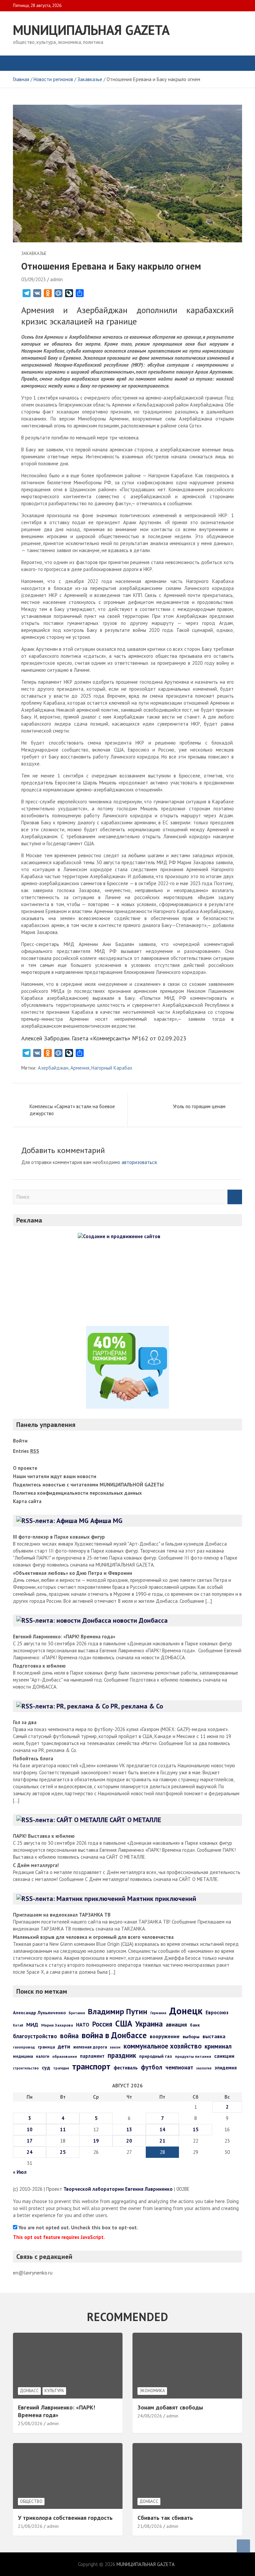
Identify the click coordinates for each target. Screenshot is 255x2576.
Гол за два (25, 1722)
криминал (218, 2046)
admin (56, 279)
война (69, 2036)
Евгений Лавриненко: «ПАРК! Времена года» (64, 1637)
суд (46, 2067)
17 (30, 2141)
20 (129, 2141)
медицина (23, 2056)
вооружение (165, 2036)
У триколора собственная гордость (65, 2518)
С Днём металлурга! (36, 1865)
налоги (42, 2056)
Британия (77, 2013)
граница (46, 2047)
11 (63, 2129)
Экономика (152, 2391)
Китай (18, 2025)
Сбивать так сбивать (165, 2518)
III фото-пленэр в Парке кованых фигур (59, 1537)
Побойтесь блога (33, 1758)
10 (30, 2129)
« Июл (20, 2172)
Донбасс (29, 2391)
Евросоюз (217, 2012)
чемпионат (179, 2067)
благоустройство (35, 2036)
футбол (152, 2067)
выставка (214, 2036)
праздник (122, 2055)
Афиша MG (106, 1521)
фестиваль (126, 2068)
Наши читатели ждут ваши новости (55, 1476)
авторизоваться (139, 1162)
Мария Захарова (57, 2025)
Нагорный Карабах (112, 1068)
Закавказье (34, 253)
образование (65, 2056)
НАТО (83, 2025)
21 (162, 2141)
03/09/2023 (34, 279)
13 (129, 2129)
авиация (176, 2024)
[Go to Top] (243, 2546)
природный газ (156, 2056)
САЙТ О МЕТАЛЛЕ (135, 1820)
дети (64, 2046)
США (124, 2023)
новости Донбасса (140, 1620)
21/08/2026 (30, 2526)
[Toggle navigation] (21, 63)
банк (195, 2025)
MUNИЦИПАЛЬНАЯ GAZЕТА (91, 30)
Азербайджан (53, 1068)
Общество (31, 2501)
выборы (191, 2037)
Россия (102, 2024)
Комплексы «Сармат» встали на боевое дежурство (72, 1110)
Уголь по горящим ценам (199, 1106)
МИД (32, 2025)
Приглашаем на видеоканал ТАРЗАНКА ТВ (62, 1915)
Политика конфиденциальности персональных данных (77, 1493)
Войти (20, 1441)
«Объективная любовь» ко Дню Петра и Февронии (73, 1573)
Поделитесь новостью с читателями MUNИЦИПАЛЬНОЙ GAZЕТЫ (88, 1485)
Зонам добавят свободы (170, 2407)
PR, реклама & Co (137, 1706)
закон (115, 2047)
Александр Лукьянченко (39, 2013)
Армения (80, 1068)
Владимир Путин (118, 2011)
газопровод (24, 2047)
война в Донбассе (114, 2035)
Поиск (235, 1197)
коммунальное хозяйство (163, 2046)
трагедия (61, 2068)
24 (30, 2152)
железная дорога (90, 2047)
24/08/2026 (150, 2416)
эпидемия (226, 2068)
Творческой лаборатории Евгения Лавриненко (118, 2189)
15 (196, 2129)
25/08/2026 (30, 2423)
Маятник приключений (162, 1899)
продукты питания (193, 2056)
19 (96, 2141)
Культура (54, 2391)
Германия (158, 2013)
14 (162, 2129)
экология (204, 2068)
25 (63, 2152)
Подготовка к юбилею (39, 1666)
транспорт (91, 2066)
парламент (92, 2056)
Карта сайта (27, 1501)
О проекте (25, 1468)
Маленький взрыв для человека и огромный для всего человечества (93, 1937)
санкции (224, 2056)
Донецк (186, 2011)
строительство (26, 2068)
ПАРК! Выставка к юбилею (44, 1836)
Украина (149, 2024)
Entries (26, 1451)
